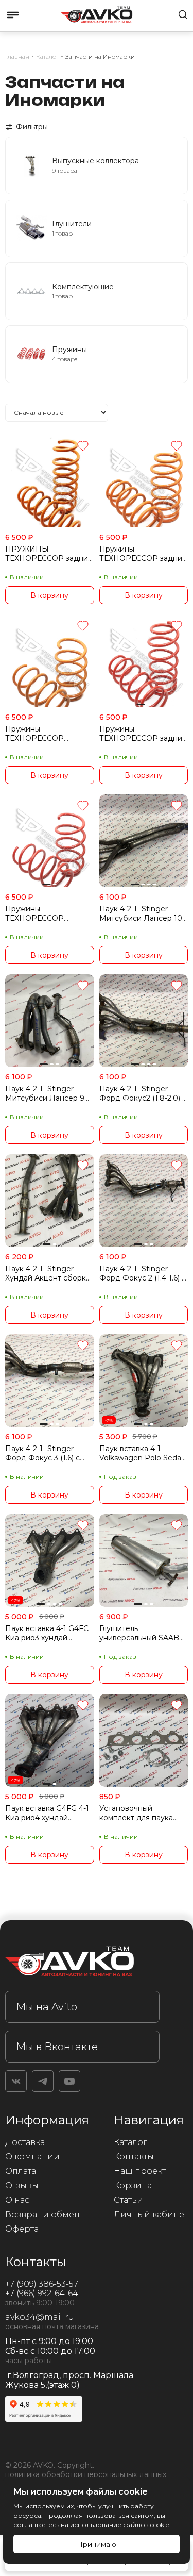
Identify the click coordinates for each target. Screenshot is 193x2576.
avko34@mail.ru (40, 2317)
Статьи (128, 2200)
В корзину (49, 595)
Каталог (130, 2142)
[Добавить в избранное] (83, 447)
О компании (32, 2157)
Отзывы (22, 2186)
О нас (17, 2200)
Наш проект (140, 2171)
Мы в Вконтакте (57, 2047)
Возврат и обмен (42, 2214)
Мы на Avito (47, 2007)
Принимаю (97, 2544)
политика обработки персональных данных (86, 2474)
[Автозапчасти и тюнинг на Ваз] (82, 1963)
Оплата (21, 2171)
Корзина (133, 2186)
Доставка (25, 2142)
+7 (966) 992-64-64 (42, 2293)
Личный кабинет (151, 2214)
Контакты (134, 2157)
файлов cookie (146, 2525)
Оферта (22, 2229)
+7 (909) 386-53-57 (42, 2284)
